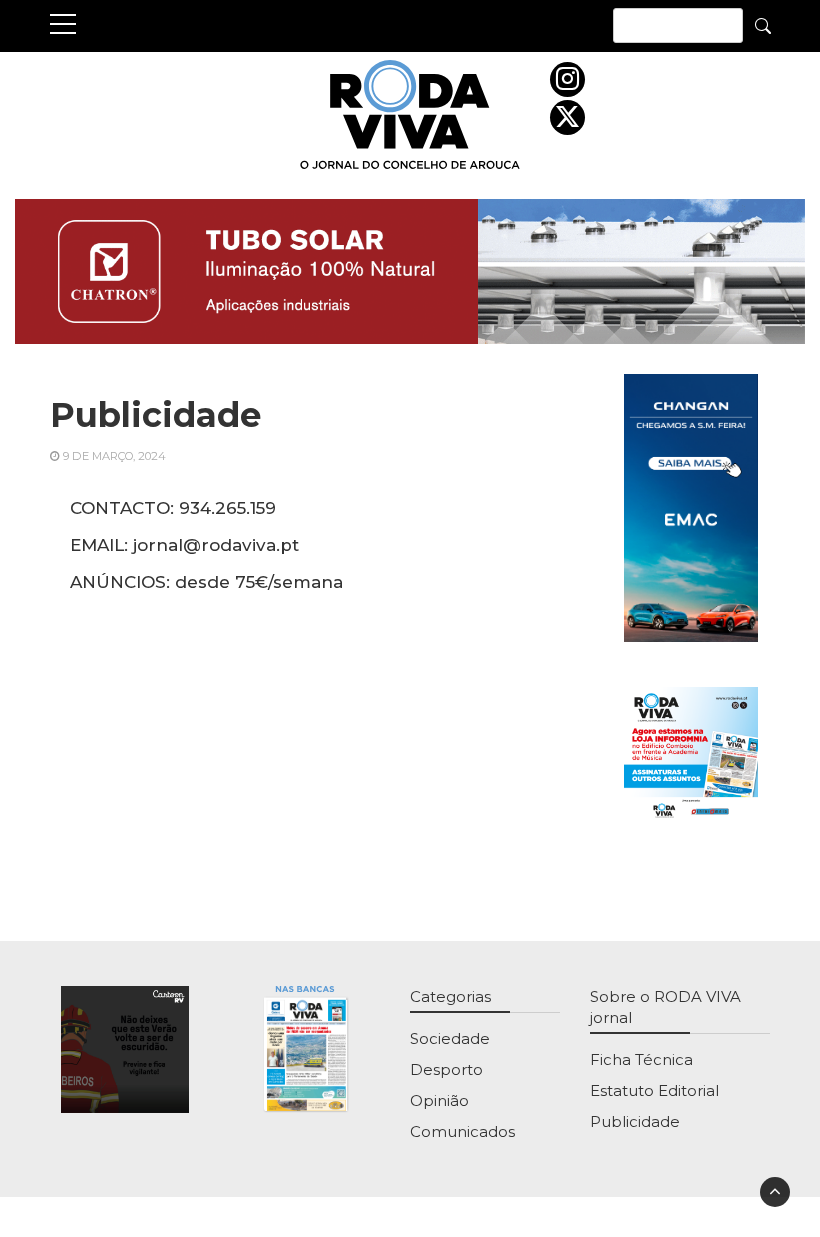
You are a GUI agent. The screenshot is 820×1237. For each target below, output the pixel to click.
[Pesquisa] (763, 25)
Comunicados (462, 1131)
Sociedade (450, 1038)
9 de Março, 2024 (114, 456)
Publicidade (635, 1121)
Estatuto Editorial (654, 1090)
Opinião (439, 1100)
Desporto (446, 1069)
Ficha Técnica (641, 1059)
